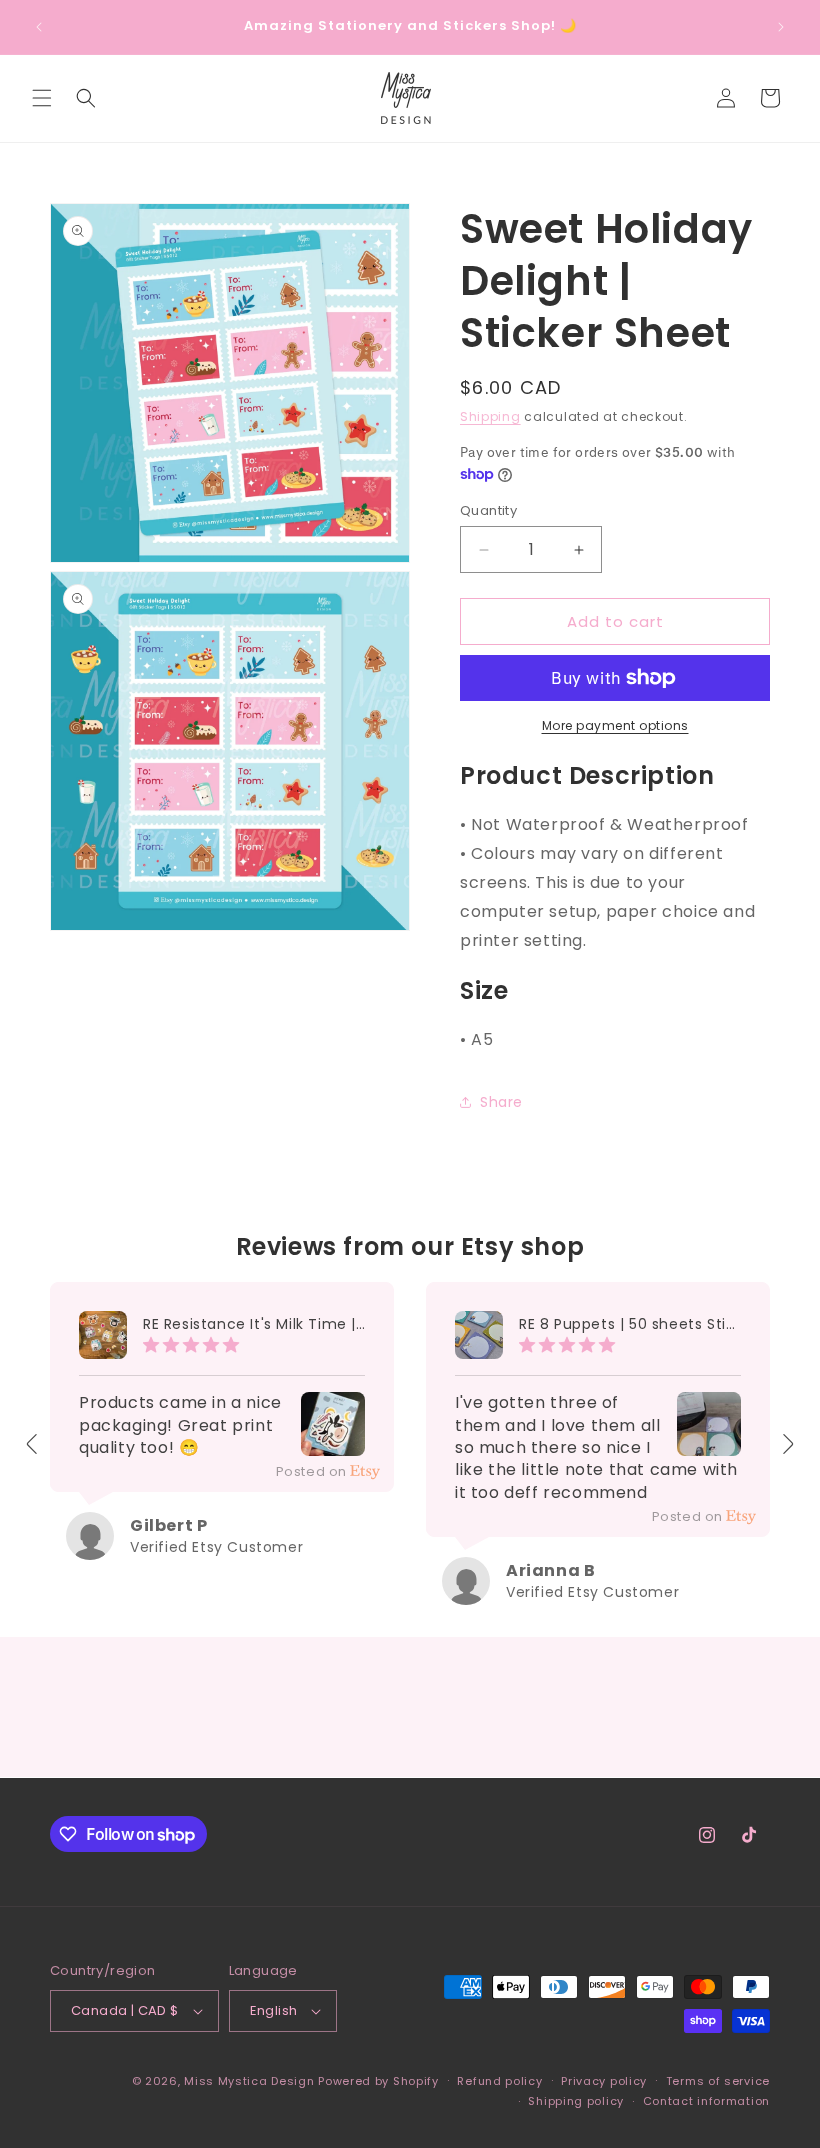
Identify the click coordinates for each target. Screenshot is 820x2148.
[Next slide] (787, 1444)
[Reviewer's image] (333, 1441)
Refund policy (499, 2081)
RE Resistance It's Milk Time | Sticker (254, 1325)
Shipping (490, 416)
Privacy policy (604, 2081)
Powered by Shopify (378, 2081)
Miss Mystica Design (249, 2081)
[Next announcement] (781, 27)
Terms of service (718, 2081)
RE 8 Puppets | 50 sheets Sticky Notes (630, 1325)
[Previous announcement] (39, 27)
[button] (42, 98)
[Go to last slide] (33, 1444)
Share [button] (501, 1102)
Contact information (706, 2101)
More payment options (615, 725)
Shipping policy (576, 2101)
